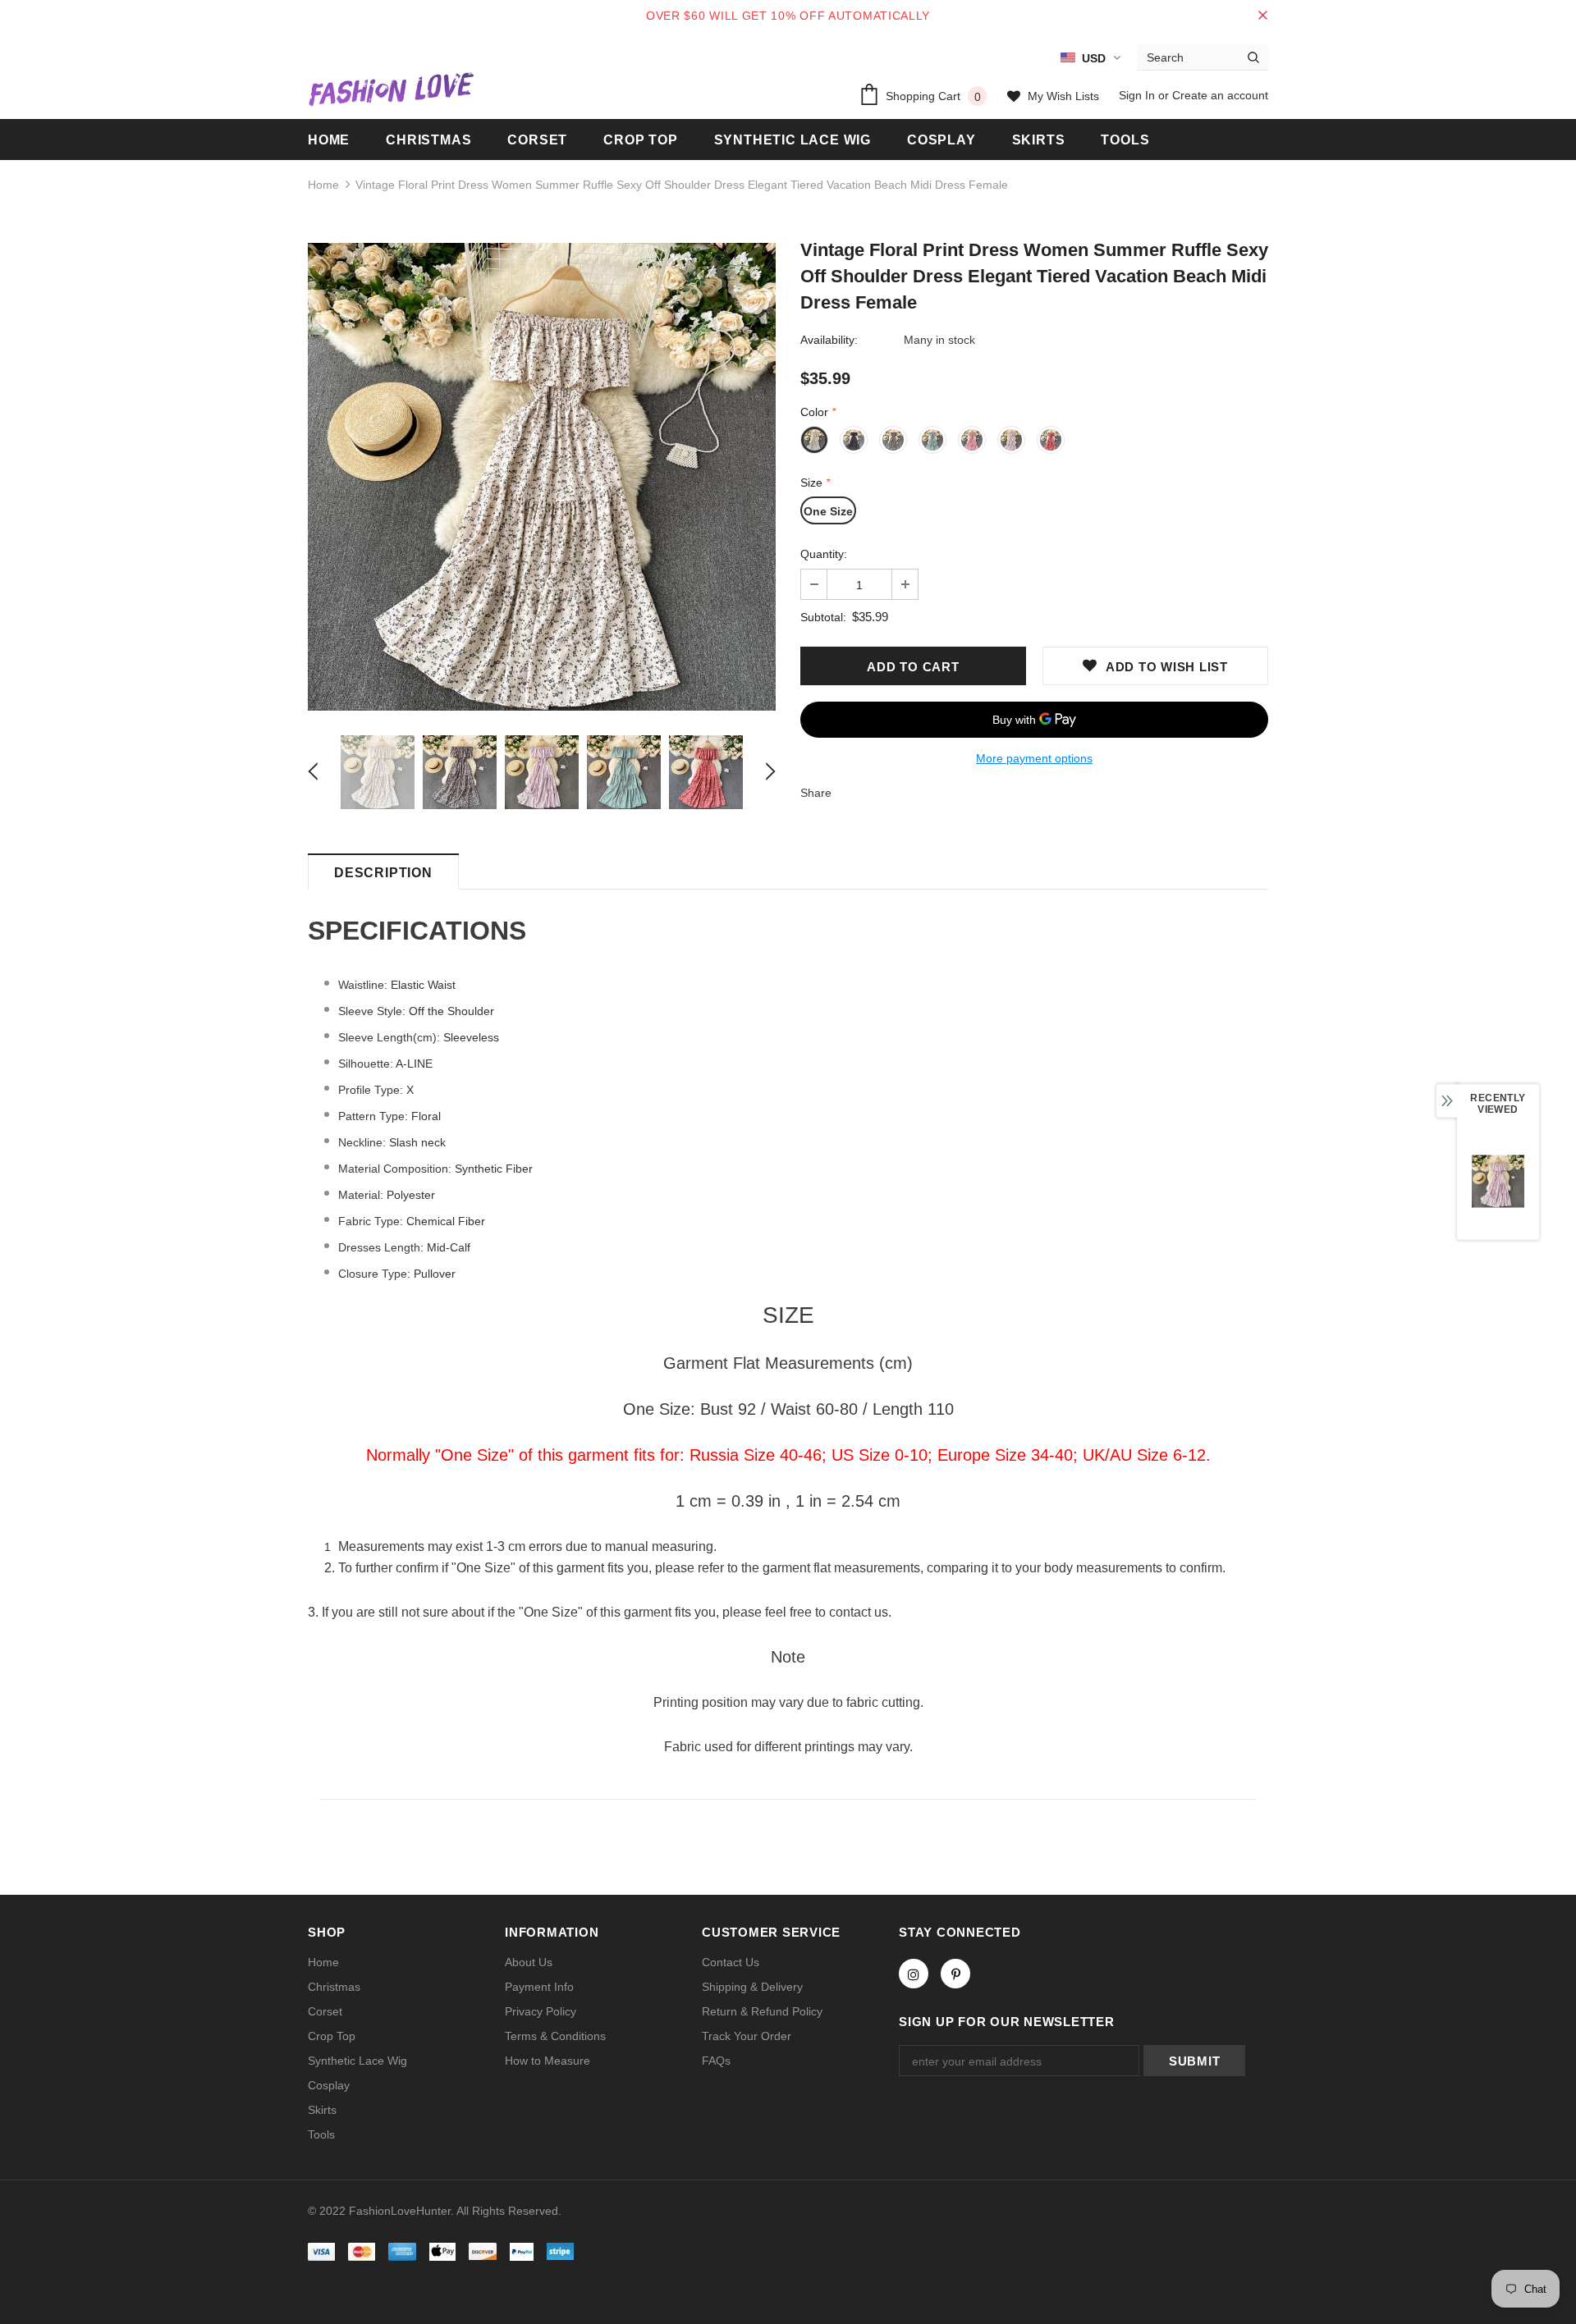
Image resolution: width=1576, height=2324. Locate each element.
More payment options (1034, 758)
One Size (828, 511)
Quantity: (824, 554)
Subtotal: (823, 617)
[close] (1262, 16)
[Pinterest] (955, 1974)
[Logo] (391, 89)
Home (323, 185)
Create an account (1220, 95)
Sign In (1138, 95)
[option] (542, 477)
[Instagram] (914, 1974)
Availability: (829, 340)
